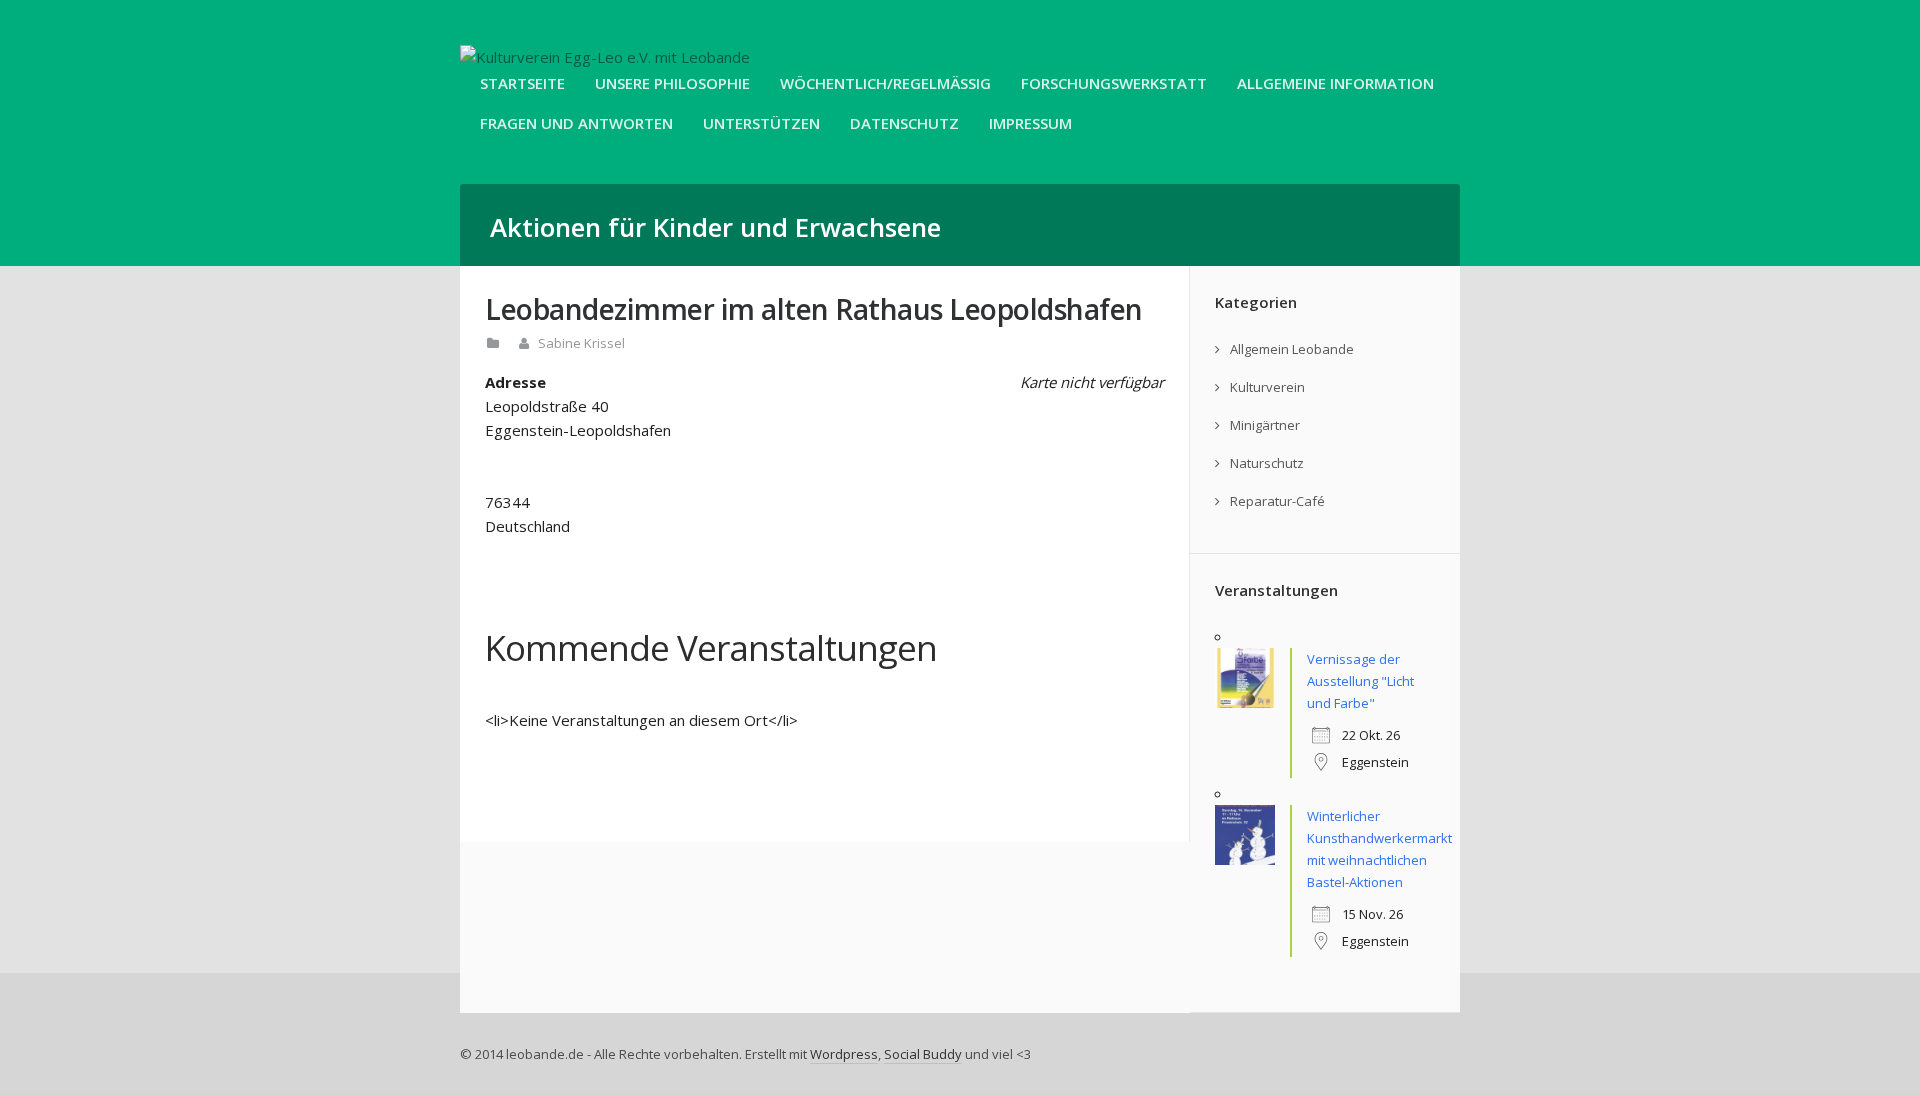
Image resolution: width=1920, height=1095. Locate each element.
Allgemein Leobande (1292, 349)
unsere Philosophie (672, 83)
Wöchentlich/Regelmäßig (885, 83)
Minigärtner (1265, 425)
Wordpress (844, 1054)
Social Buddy (923, 1054)
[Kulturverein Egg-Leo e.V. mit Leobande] (605, 57)
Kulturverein (1267, 387)
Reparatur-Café (1277, 501)
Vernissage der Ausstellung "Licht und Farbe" (1360, 681)
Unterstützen (761, 123)
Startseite (522, 83)
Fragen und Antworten (576, 123)
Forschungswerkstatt (1114, 83)
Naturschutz (1267, 463)
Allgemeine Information (1335, 83)
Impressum (1030, 123)
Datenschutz (904, 123)
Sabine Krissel (581, 343)
